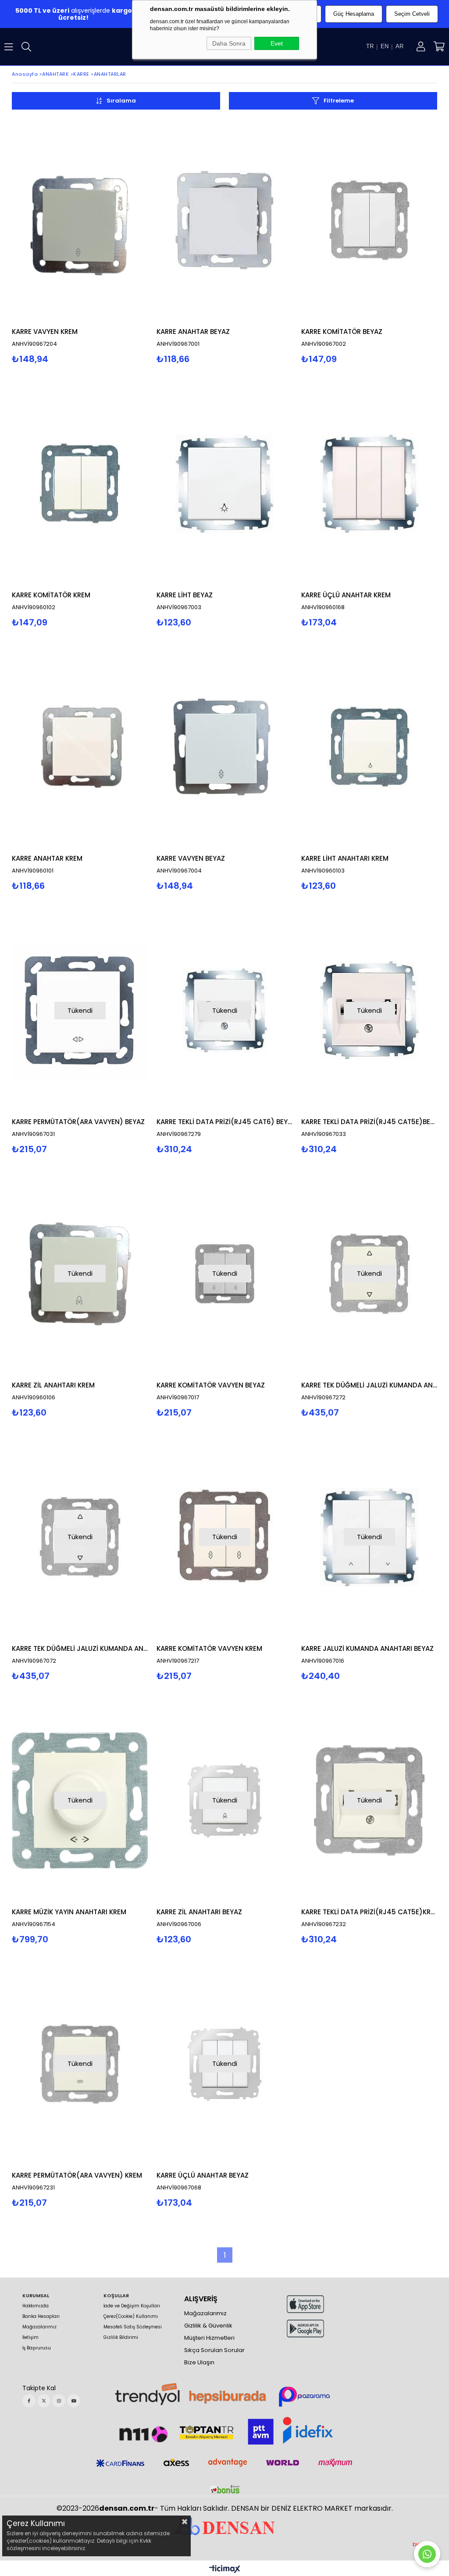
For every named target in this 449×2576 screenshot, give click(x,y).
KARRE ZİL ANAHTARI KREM (53, 1385)
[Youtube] (74, 2401)
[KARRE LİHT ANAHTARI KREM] (369, 747)
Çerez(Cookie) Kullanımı (131, 2317)
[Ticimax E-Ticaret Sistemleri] (225, 2569)
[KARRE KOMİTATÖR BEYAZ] (369, 220)
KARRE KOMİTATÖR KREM (51, 595)
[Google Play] (305, 2329)
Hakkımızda (36, 2306)
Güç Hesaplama (354, 14)
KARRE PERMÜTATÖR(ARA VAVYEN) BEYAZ (78, 1122)
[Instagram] (59, 2401)
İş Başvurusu (37, 2348)
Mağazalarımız (39, 2327)
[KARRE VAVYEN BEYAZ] (224, 747)
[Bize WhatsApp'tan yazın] (427, 2554)
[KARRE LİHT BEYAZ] (224, 484)
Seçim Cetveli (412, 14)
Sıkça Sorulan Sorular (214, 2350)
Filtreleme (339, 101)
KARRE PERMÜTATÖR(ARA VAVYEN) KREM (77, 2175)
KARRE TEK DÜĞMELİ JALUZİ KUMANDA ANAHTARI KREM (369, 1385)
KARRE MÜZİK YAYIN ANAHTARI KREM (69, 1912)
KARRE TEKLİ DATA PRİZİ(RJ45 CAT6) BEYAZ (224, 1122)
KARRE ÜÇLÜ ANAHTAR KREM (346, 595)
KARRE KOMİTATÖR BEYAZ (342, 332)
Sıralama (121, 101)
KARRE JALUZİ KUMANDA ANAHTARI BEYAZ (367, 1648)
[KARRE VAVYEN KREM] (80, 220)
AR (399, 46)
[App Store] (305, 2304)
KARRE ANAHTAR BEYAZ (193, 332)
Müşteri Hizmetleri (209, 2338)
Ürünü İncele (113, 241)
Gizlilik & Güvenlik (208, 2326)
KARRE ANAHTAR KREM (47, 858)
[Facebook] (29, 2401)
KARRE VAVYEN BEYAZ (191, 858)
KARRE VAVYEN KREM (45, 332)
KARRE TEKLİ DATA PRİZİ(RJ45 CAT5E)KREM (369, 1912)
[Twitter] (44, 2401)
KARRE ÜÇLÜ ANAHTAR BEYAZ (203, 2175)
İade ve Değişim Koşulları (132, 2306)
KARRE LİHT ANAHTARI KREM (345, 858)
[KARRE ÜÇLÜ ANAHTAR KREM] (369, 484)
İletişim (30, 2338)
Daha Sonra (229, 43)
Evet (277, 43)
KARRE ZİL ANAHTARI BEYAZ (199, 1912)
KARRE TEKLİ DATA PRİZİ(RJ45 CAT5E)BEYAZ (369, 1122)
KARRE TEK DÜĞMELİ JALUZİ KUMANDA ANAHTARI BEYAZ (80, 1648)
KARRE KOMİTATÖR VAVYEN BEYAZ (211, 1385)
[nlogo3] (224, 2525)
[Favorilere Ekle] (80, 241)
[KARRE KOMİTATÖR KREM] (80, 484)
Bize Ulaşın (199, 2363)
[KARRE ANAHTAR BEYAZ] (224, 220)
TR (370, 46)
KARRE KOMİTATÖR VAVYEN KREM (209, 1648)
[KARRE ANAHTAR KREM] (80, 747)
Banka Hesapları (41, 2317)
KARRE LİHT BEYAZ (185, 595)
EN (385, 46)
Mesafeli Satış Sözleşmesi (133, 2327)
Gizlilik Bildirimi (121, 2338)
